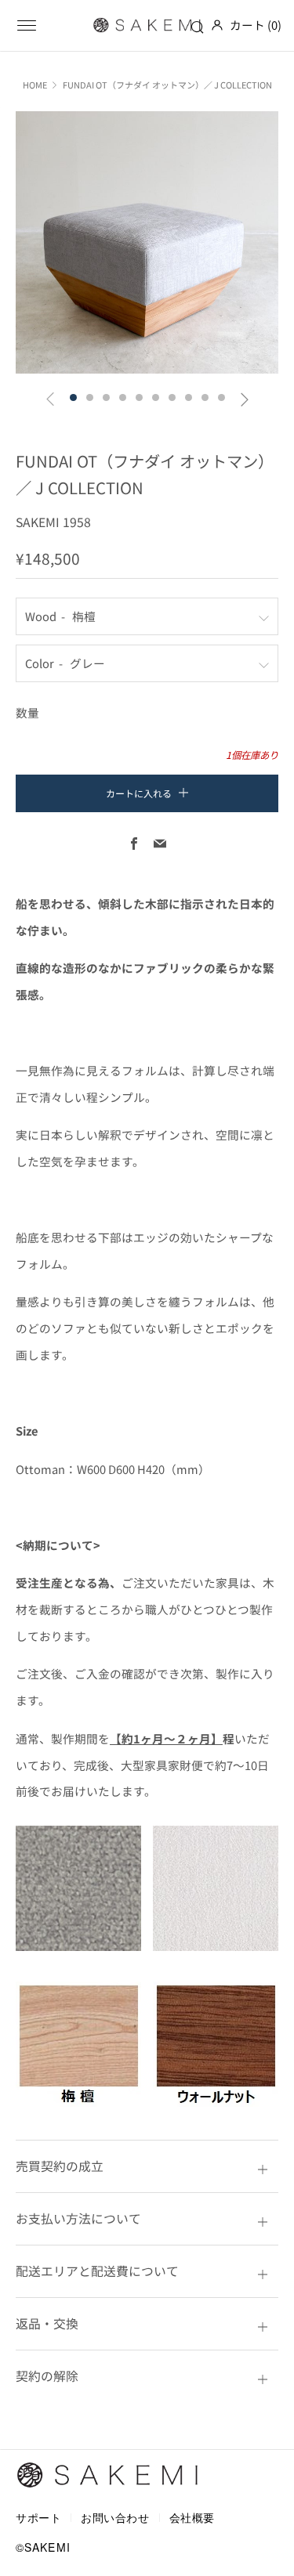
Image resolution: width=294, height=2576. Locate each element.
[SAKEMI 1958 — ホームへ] (108, 2475)
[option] (147, 242)
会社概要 (192, 2517)
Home (35, 85)
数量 (27, 712)
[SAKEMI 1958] (147, 25)
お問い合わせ (115, 2517)
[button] (73, 397)
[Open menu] (27, 25)
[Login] (217, 25)
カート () (256, 25)
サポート (38, 2517)
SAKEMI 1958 (53, 522)
